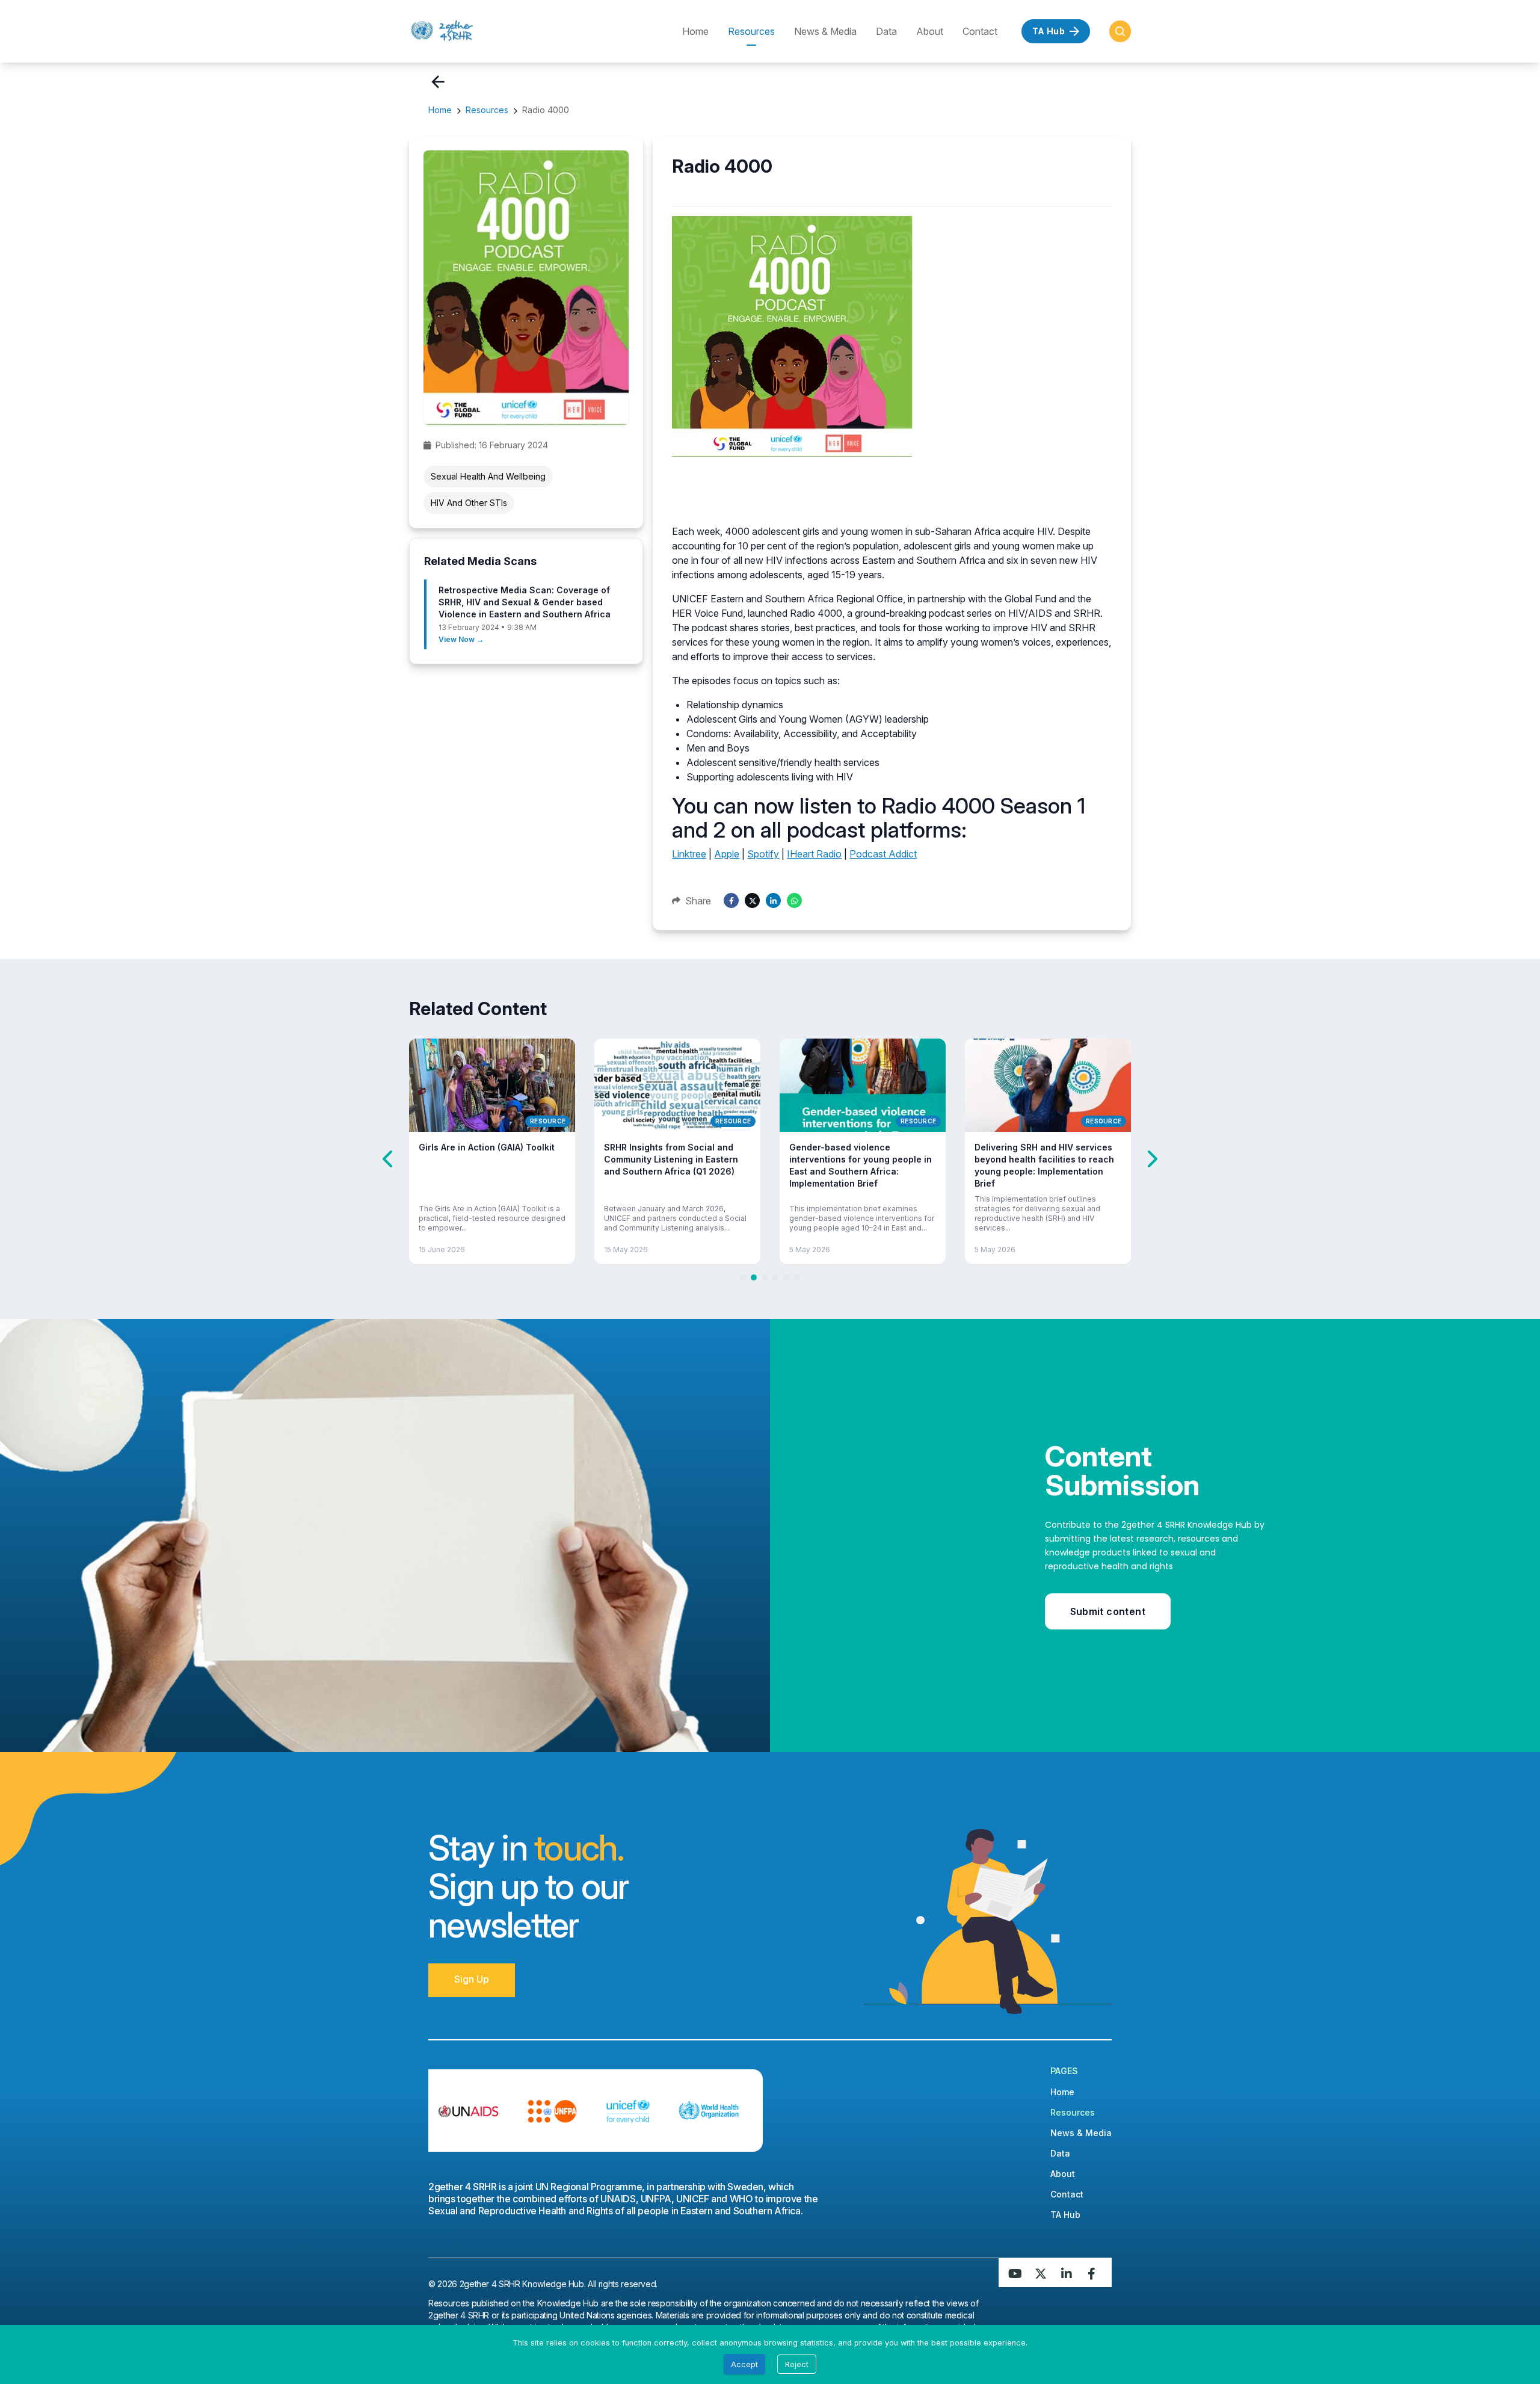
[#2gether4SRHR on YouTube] (1015, 2273)
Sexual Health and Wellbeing (488, 476)
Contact (980, 31)
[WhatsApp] (794, 900)
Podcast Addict (883, 854)
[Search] (1120, 31)
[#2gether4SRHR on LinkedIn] (1068, 2273)
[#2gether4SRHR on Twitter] (1042, 2273)
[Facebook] (731, 900)
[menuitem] (481, 31)
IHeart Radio (814, 854)
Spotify (763, 854)
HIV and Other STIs (469, 503)
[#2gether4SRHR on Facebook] (1095, 2273)
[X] (752, 900)
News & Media (825, 31)
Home (695, 31)
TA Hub (1078, 2214)
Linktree (689, 854)
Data (886, 31)
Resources (751, 31)
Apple (727, 854)
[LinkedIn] (773, 900)
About (930, 31)
